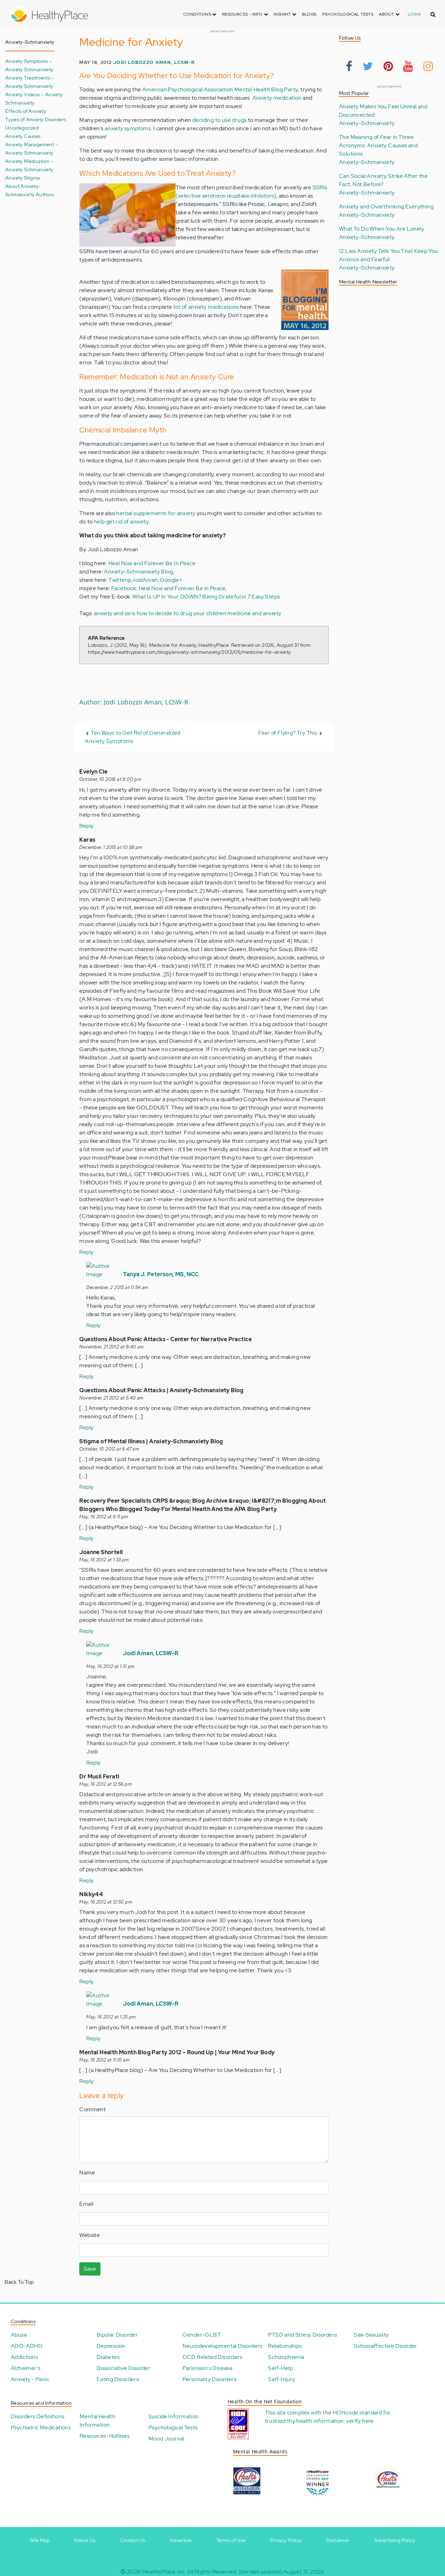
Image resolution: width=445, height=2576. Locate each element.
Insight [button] (283, 14)
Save (90, 2269)
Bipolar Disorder (117, 2335)
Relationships (285, 2346)
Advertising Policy (395, 2540)
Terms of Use (231, 2540)
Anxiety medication (277, 98)
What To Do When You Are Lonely (382, 229)
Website (90, 2235)
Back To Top (19, 2282)
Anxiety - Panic (30, 2379)
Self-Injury (282, 2379)
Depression (111, 2346)
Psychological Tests (348, 14)
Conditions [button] (198, 14)
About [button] (387, 14)
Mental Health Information (98, 2421)
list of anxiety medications (206, 307)
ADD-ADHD (27, 2346)
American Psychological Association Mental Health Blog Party (220, 89)
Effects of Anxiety (26, 111)
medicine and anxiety (254, 613)
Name (87, 2173)
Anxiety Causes (23, 136)
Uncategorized (22, 128)
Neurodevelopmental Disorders (222, 2346)
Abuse (19, 2335)
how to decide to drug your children (181, 613)
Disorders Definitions (38, 2416)
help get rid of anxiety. (122, 522)
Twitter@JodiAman (133, 580)
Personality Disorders (209, 2379)
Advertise (181, 2540)
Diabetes (108, 2357)
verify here (360, 2421)
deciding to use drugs (219, 120)
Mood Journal (166, 2439)
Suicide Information (174, 2416)
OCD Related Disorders (212, 2357)
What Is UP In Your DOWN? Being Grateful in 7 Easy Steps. (207, 597)
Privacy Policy (286, 2540)
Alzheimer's (26, 2368)
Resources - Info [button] (243, 14)
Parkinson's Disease (208, 2368)
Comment (92, 2109)
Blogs (309, 14)
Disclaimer (338, 2540)
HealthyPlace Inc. (164, 2572)
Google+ (171, 580)
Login (414, 14)
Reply (86, 826)
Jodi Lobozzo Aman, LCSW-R (154, 62)
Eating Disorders (118, 2379)
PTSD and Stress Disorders (302, 2335)
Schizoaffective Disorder (386, 2346)
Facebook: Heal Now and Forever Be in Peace (168, 588)
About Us (85, 2540)
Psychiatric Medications (41, 2428)
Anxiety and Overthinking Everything (386, 207)
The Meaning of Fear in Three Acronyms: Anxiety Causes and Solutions (378, 145)
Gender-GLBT (202, 2335)
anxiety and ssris (115, 613)
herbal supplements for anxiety (156, 513)
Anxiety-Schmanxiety (367, 123)
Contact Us (133, 2540)
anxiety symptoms (128, 128)
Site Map (40, 2540)
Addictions (24, 2357)
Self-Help (280, 2368)
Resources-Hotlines (104, 2436)
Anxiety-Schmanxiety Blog (138, 572)
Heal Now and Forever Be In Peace (152, 563)
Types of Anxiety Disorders (36, 119)
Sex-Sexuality (371, 2335)
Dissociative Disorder (123, 2368)
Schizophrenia (286, 2357)
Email (86, 2204)
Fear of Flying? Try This (288, 733)
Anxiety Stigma (23, 178)
